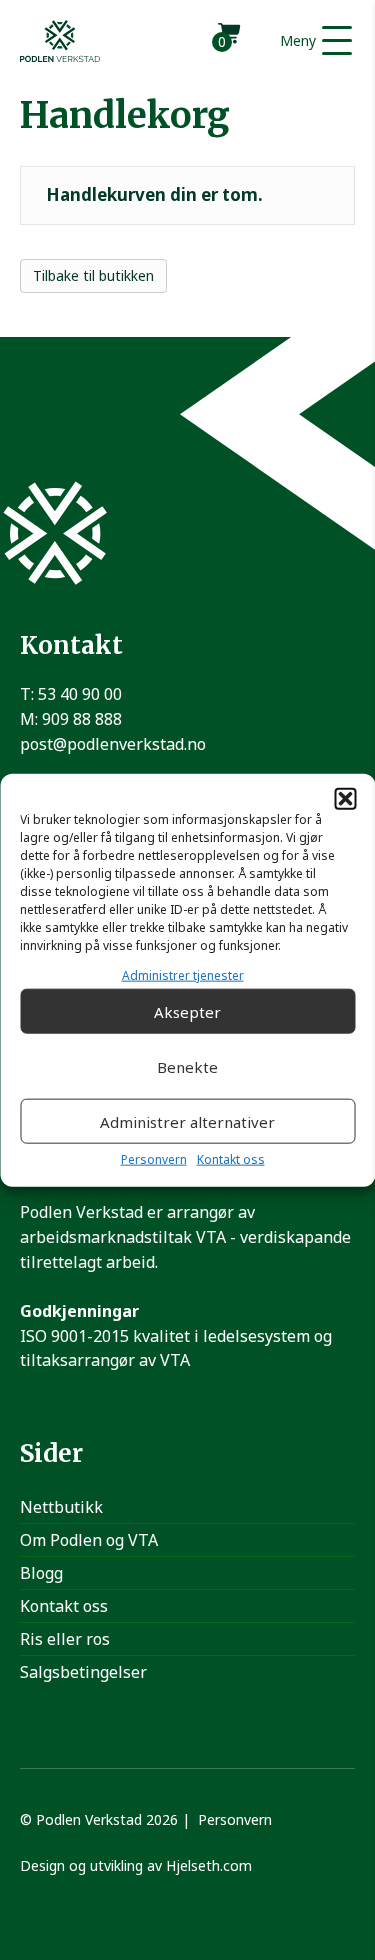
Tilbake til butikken (93, 275)
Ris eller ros (65, 1639)
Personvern (154, 1159)
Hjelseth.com (209, 1865)
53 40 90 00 (80, 694)
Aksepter (187, 1012)
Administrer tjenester (183, 975)
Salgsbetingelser (83, 1672)
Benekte (187, 1067)
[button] (345, 799)
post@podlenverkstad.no (113, 744)
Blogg (41, 1573)
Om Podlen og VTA (89, 1540)
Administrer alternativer (187, 1122)
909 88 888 (82, 719)
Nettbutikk (61, 1507)
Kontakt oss (231, 1159)
